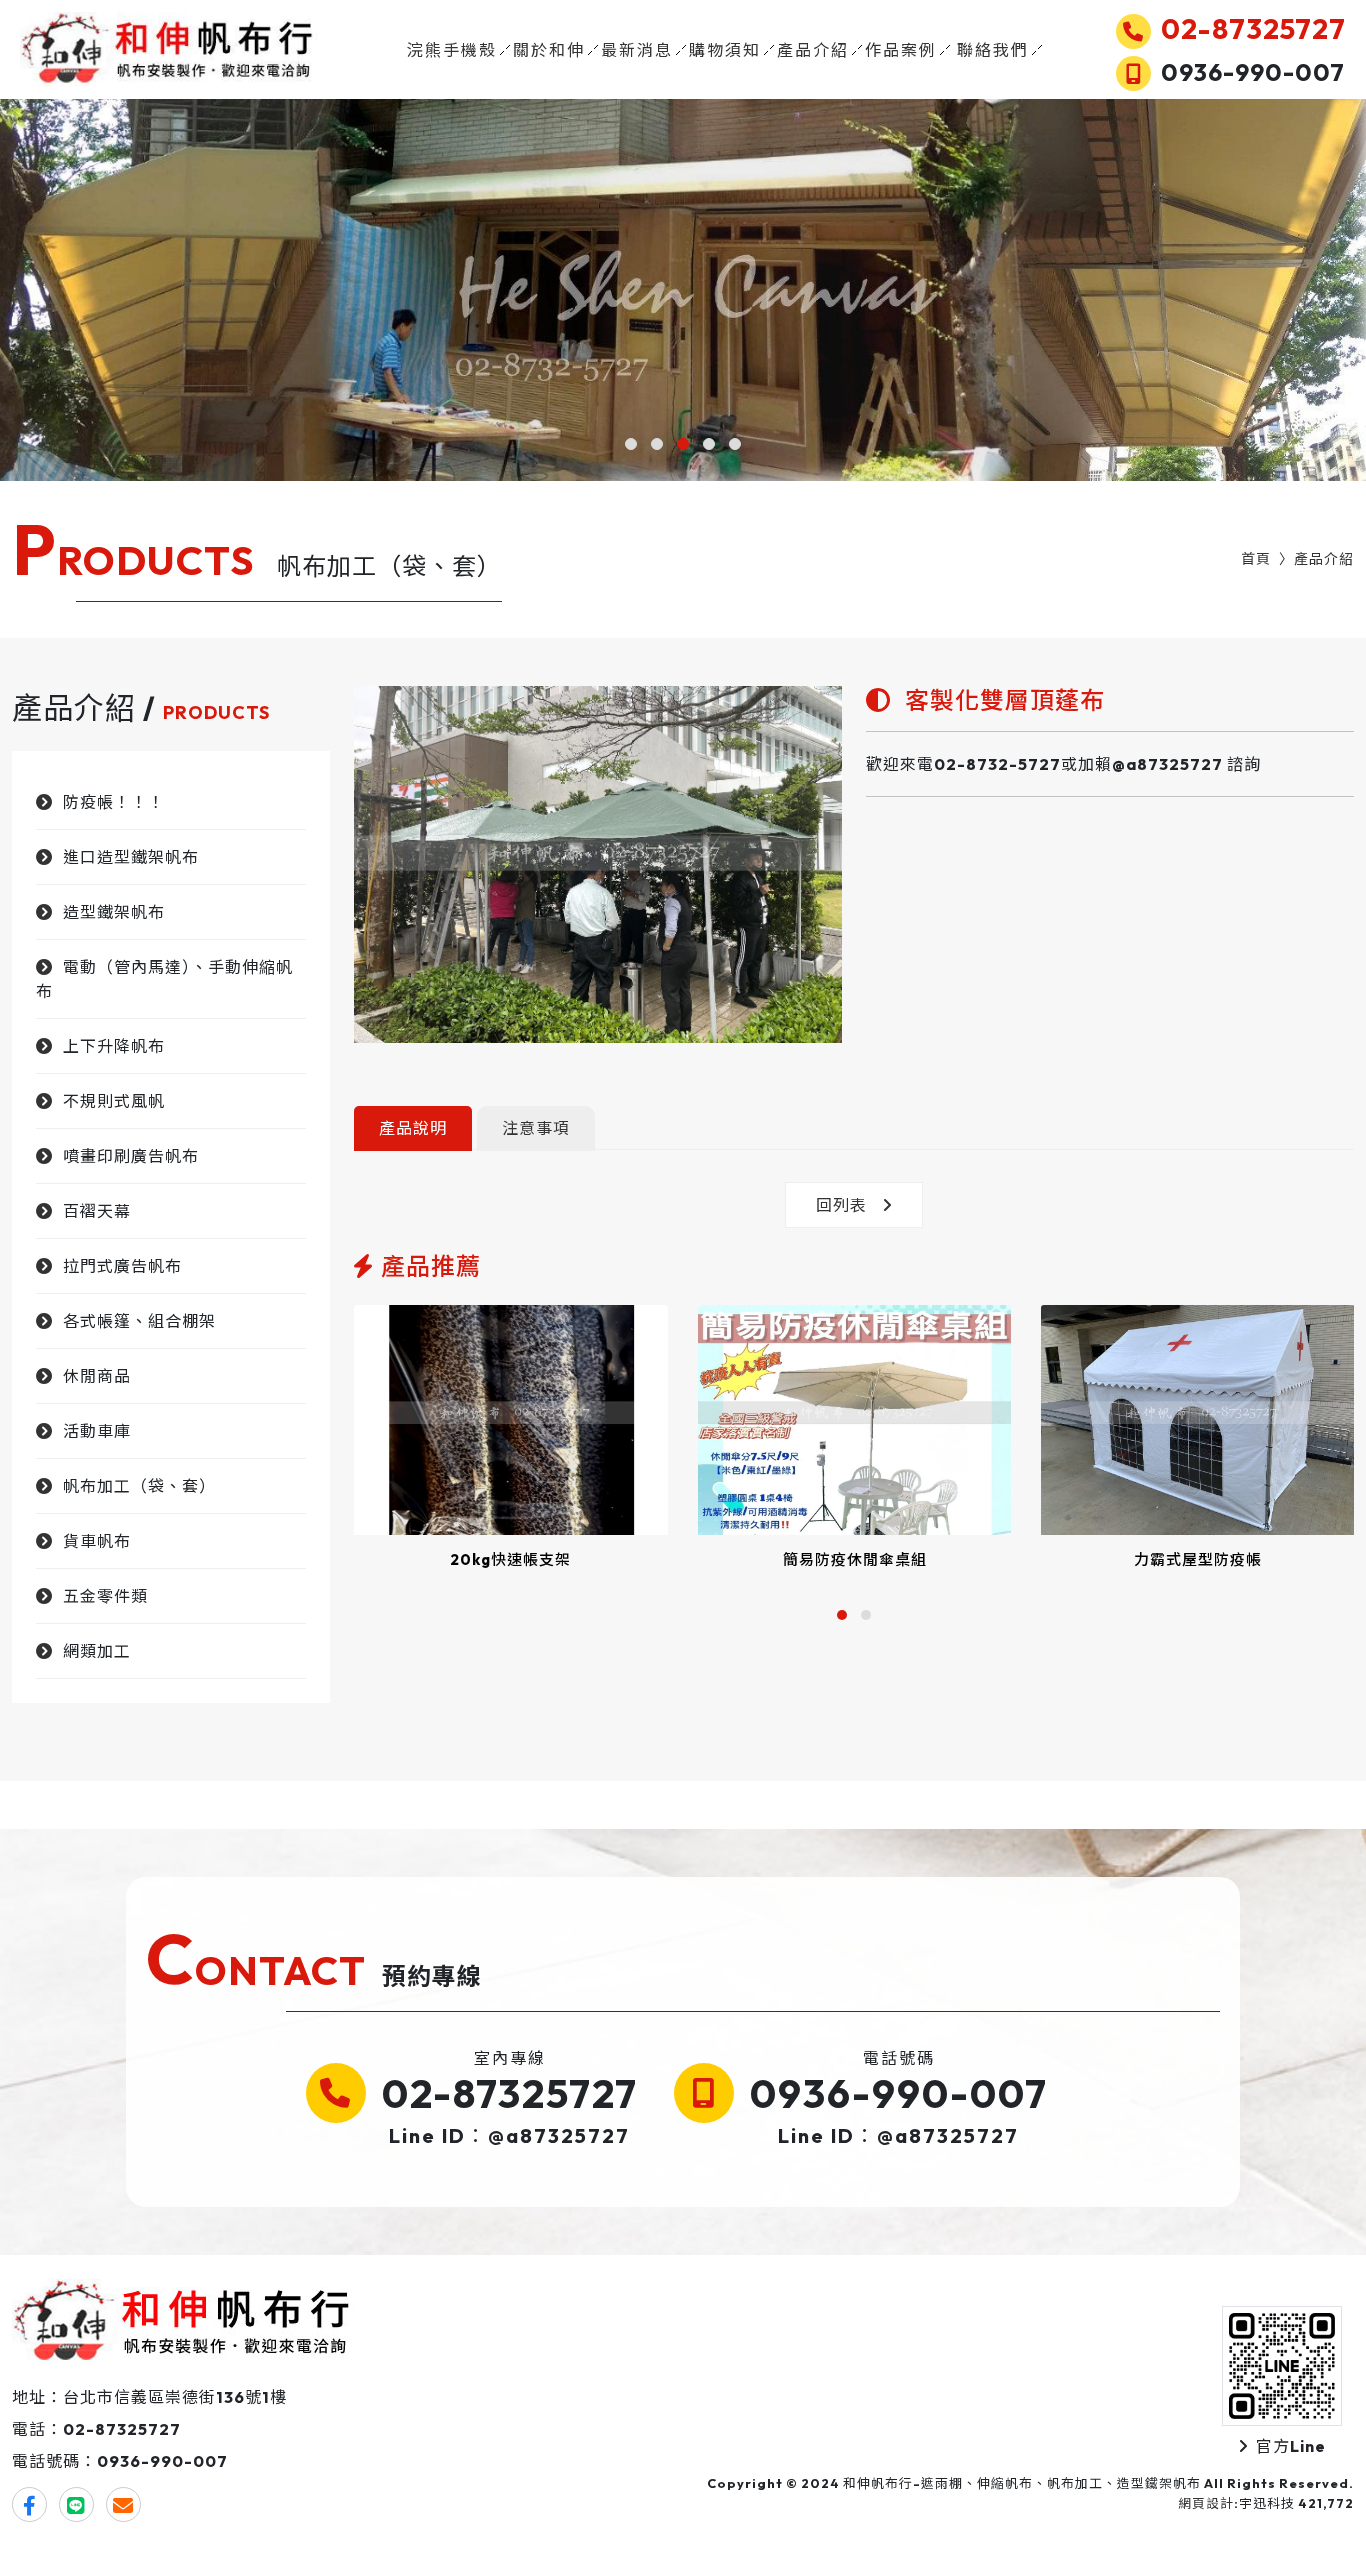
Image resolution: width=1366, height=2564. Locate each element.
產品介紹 (813, 50)
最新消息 (637, 50)
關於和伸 (549, 50)
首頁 (1256, 559)
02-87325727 (510, 2093)
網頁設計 (1206, 2503)
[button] (631, 444)
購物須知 (725, 50)
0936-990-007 (899, 2093)
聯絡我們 (993, 50)
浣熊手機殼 (452, 50)
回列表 (841, 1205)
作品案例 (901, 50)
